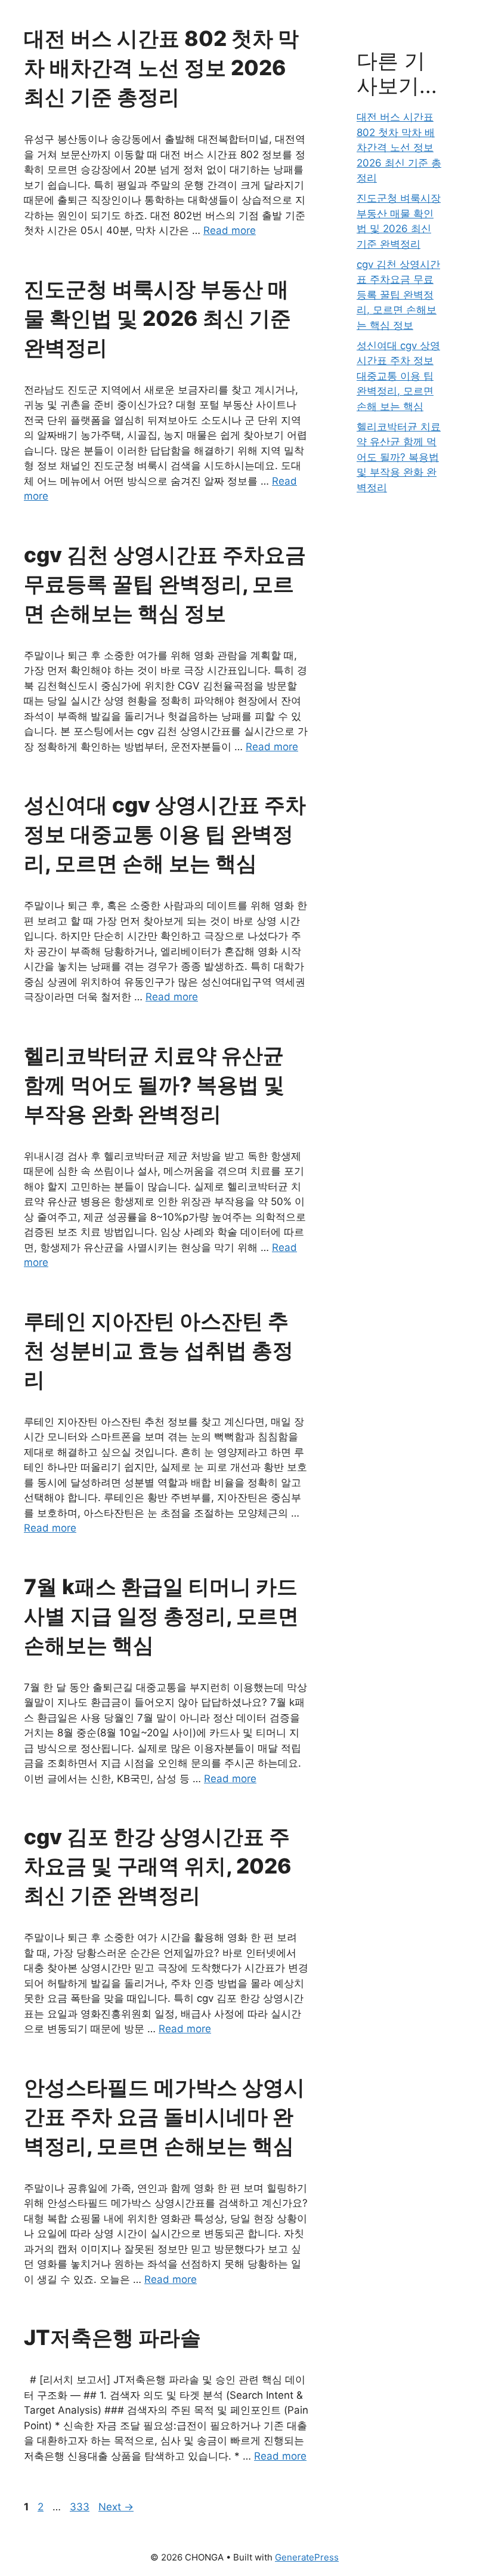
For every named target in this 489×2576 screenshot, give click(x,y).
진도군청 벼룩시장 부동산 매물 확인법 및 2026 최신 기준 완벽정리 (157, 318)
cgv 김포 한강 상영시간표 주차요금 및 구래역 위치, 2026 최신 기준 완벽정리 (158, 1866)
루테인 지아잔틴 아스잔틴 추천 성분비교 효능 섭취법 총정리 (159, 1350)
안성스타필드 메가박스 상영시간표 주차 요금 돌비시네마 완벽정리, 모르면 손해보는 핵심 (164, 2116)
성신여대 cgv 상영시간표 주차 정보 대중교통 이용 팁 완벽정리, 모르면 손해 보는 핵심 (165, 834)
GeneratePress (307, 2557)
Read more (230, 230)
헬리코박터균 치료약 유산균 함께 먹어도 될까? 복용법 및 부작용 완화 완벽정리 (154, 1084)
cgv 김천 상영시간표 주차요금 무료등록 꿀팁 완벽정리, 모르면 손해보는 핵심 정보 (165, 584)
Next (116, 2507)
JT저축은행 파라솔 (112, 2337)
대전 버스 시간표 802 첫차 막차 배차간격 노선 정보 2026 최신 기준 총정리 (161, 67)
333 (81, 2507)
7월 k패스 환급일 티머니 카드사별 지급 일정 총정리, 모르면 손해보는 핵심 (161, 1616)
